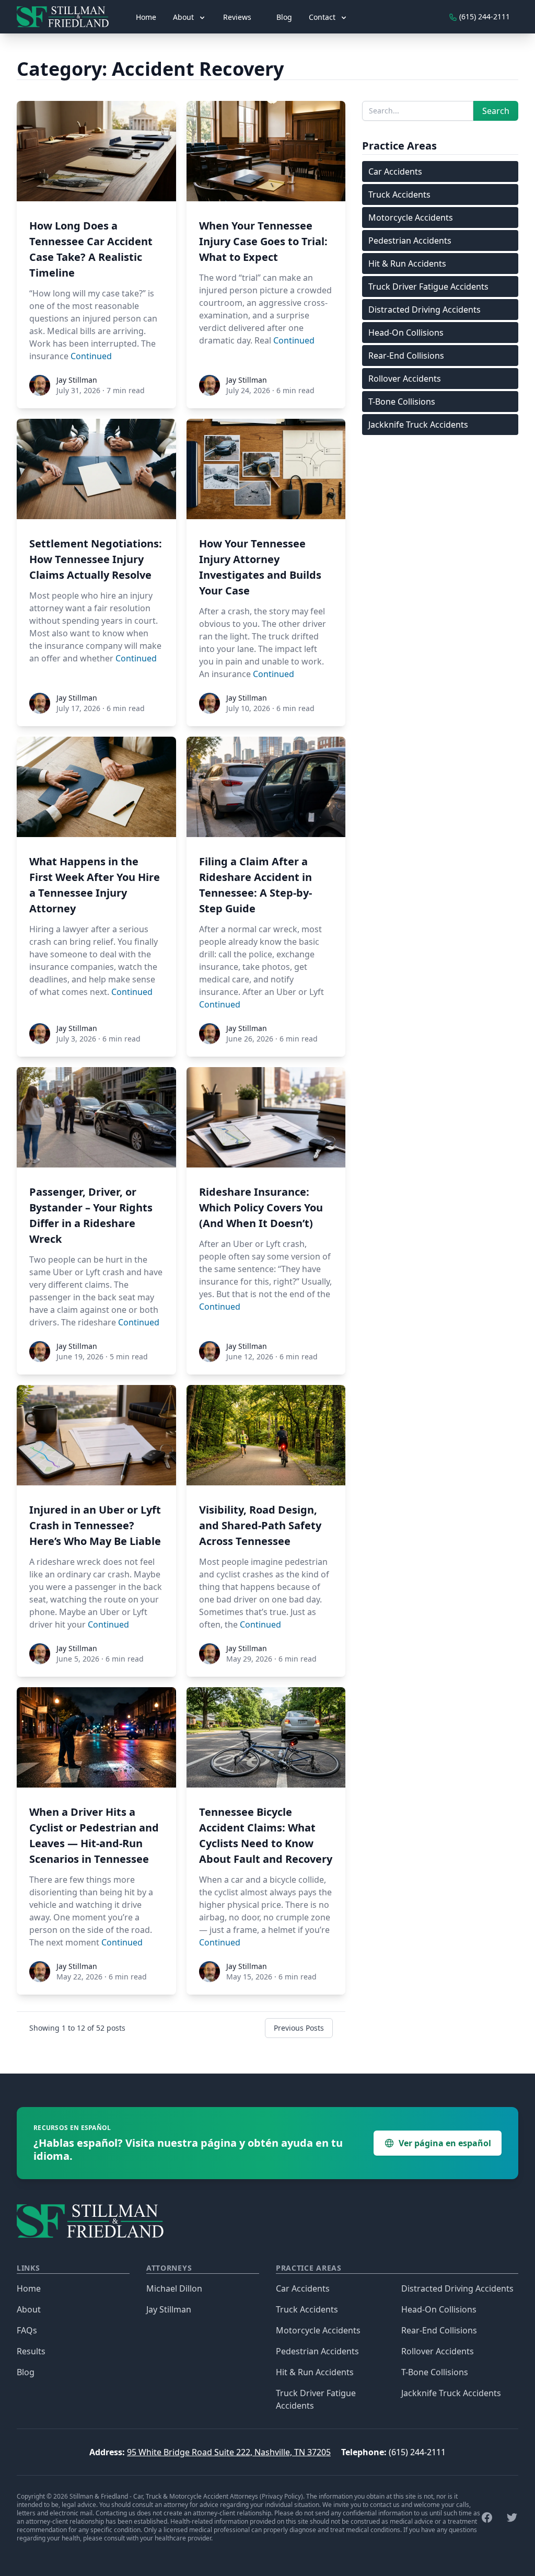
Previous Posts (299, 2028)
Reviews (237, 17)
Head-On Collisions (406, 333)
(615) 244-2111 (417, 2452)
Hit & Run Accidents (407, 264)
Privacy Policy (281, 2496)
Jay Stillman (169, 2309)
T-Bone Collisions (402, 402)
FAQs (27, 2330)
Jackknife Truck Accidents (418, 425)
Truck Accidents (399, 194)
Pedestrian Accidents (410, 241)
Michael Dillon (174, 2288)
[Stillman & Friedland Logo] (67, 17)
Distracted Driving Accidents (424, 310)
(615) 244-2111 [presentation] (484, 16)
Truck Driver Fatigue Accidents (428, 287)
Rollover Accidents (405, 379)
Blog (284, 17)
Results (31, 2351)
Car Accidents (395, 171)
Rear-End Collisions (406, 356)
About (29, 2309)
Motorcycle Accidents (411, 217)
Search (496, 111)
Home (146, 17)
